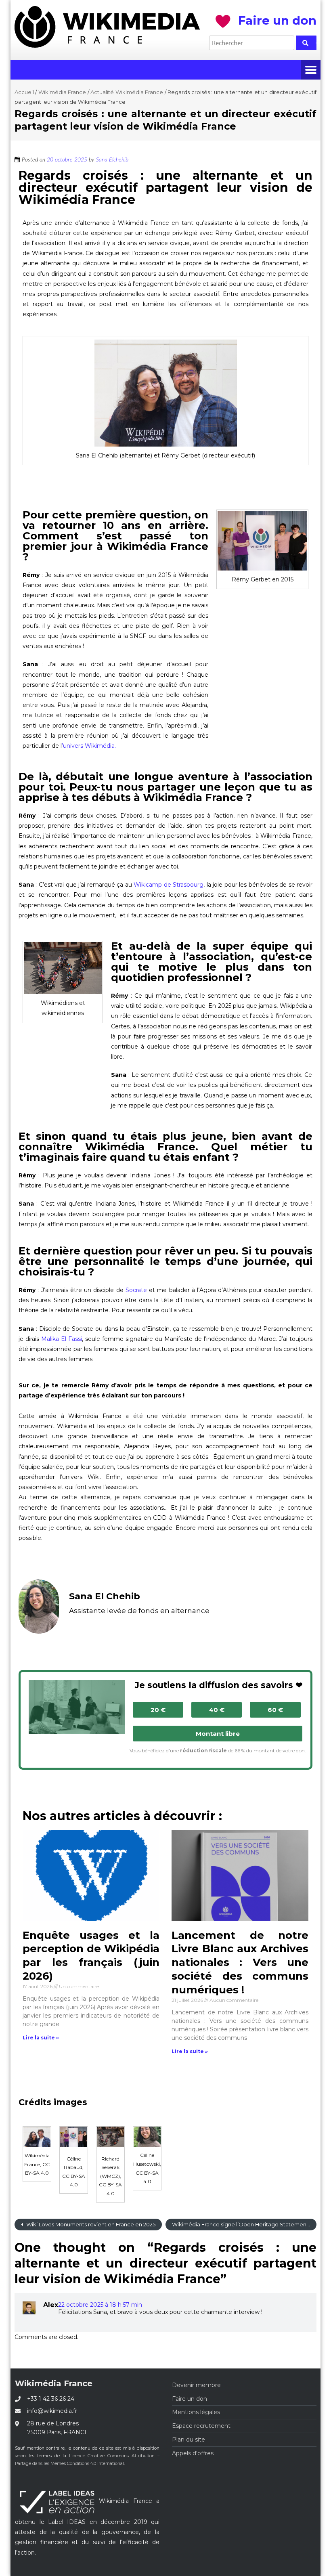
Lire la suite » (41, 2038)
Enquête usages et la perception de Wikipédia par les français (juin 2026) (91, 1956)
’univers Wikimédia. (89, 746)
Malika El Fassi (62, 1339)
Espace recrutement (201, 2426)
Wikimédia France (62, 92)
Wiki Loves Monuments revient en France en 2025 (90, 2224)
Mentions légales (196, 2412)
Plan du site (189, 2440)
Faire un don (190, 2399)
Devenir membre (196, 2385)
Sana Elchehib (112, 160)
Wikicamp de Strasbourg (169, 885)
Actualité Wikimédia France (127, 92)
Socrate (136, 1290)
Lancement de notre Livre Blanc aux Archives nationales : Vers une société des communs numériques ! (240, 1962)
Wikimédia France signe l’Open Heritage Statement (241, 2224)
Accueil (24, 92)
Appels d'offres (193, 2453)
